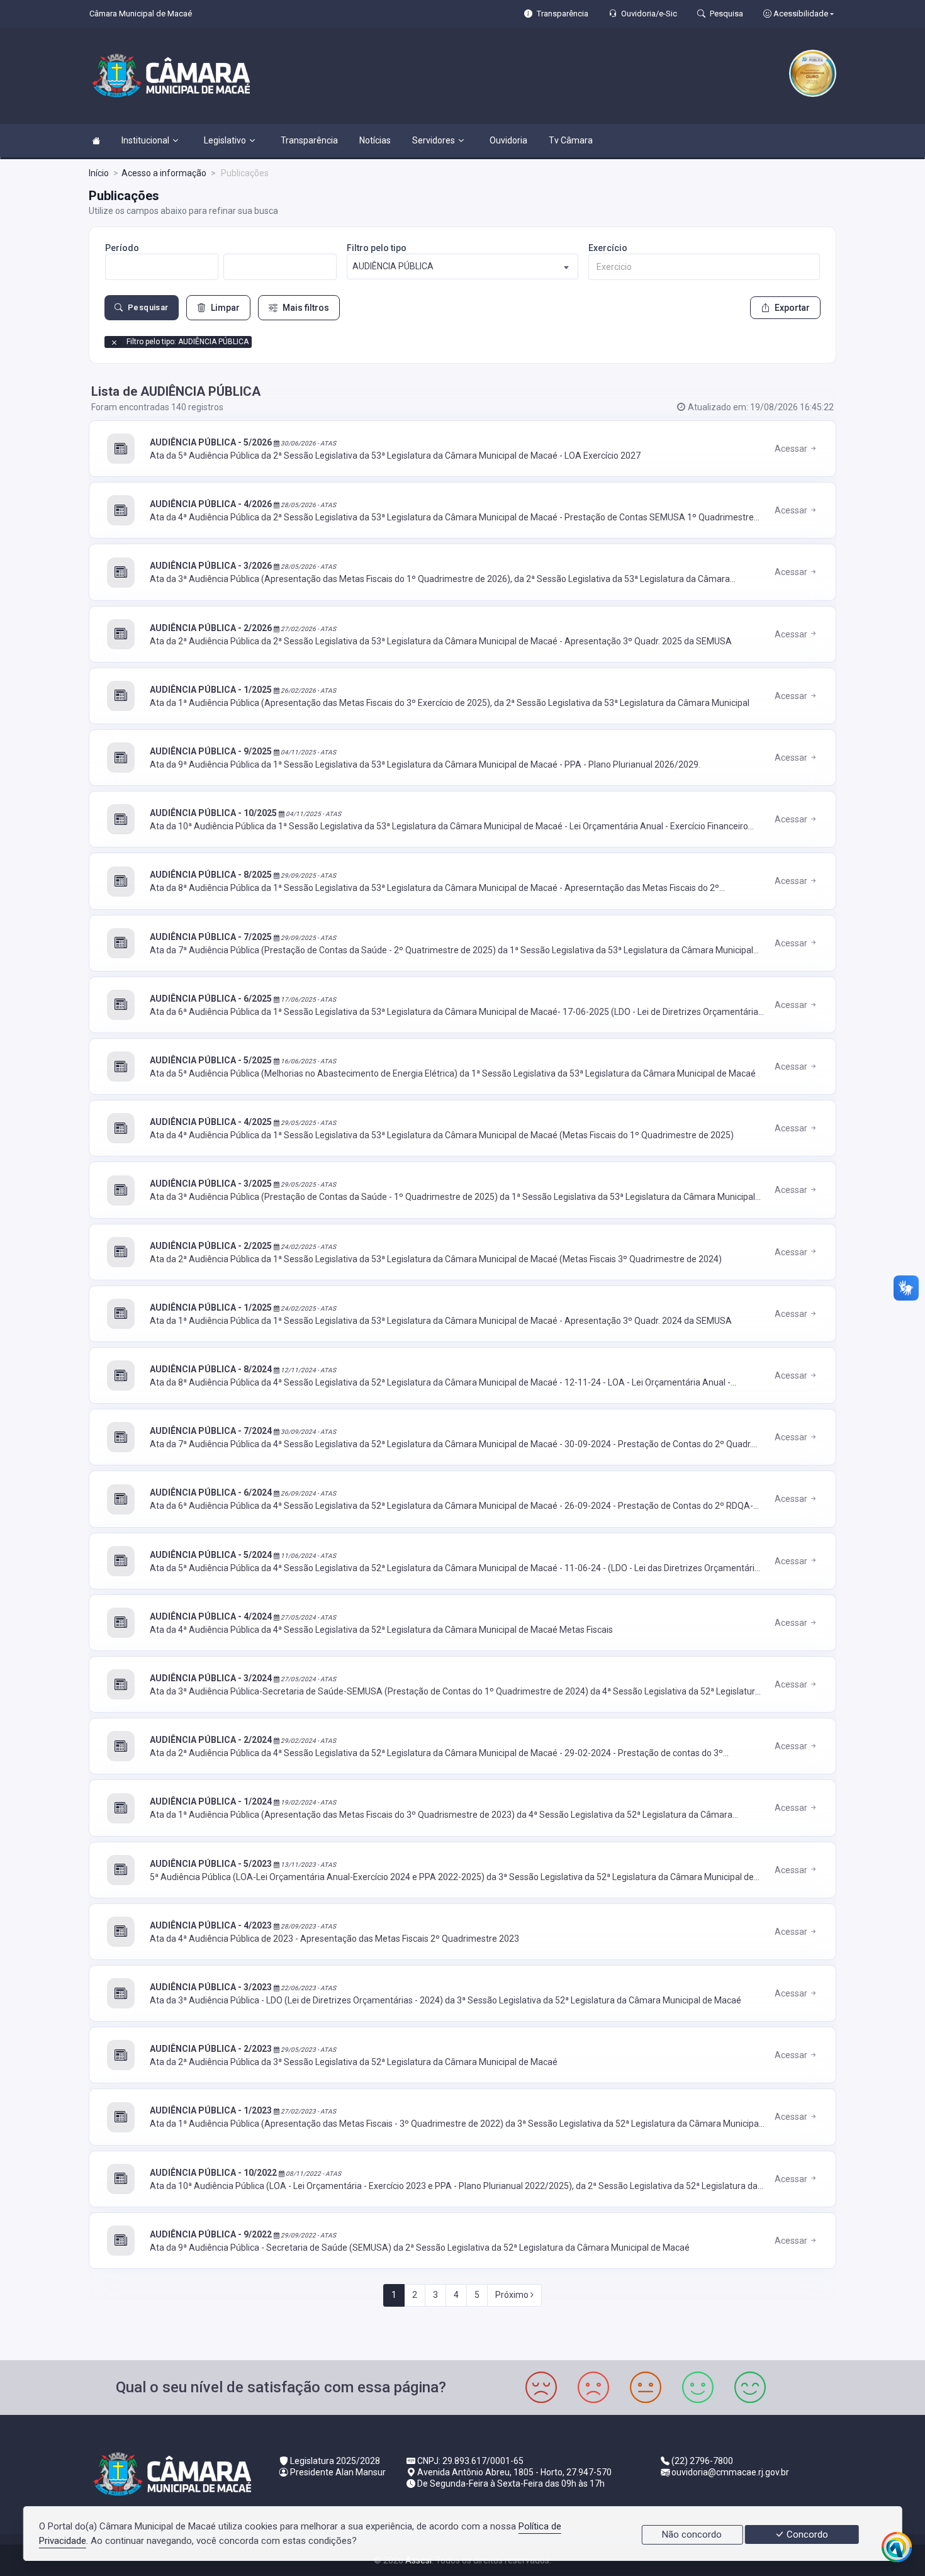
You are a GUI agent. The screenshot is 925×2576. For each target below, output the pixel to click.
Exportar (792, 308)
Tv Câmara (571, 140)
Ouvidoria (508, 140)
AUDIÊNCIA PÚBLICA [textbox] (393, 266)
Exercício (608, 248)
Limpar (225, 308)
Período (122, 248)
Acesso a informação (164, 173)
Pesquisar (148, 307)
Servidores (434, 140)
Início (99, 173)
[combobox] (462, 266)
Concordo (806, 2534)
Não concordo (692, 2534)
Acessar (792, 449)
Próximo (513, 2295)
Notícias (375, 140)
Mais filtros (306, 308)
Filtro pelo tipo (377, 248)
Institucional (145, 140)
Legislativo (225, 140)
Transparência (309, 140)
